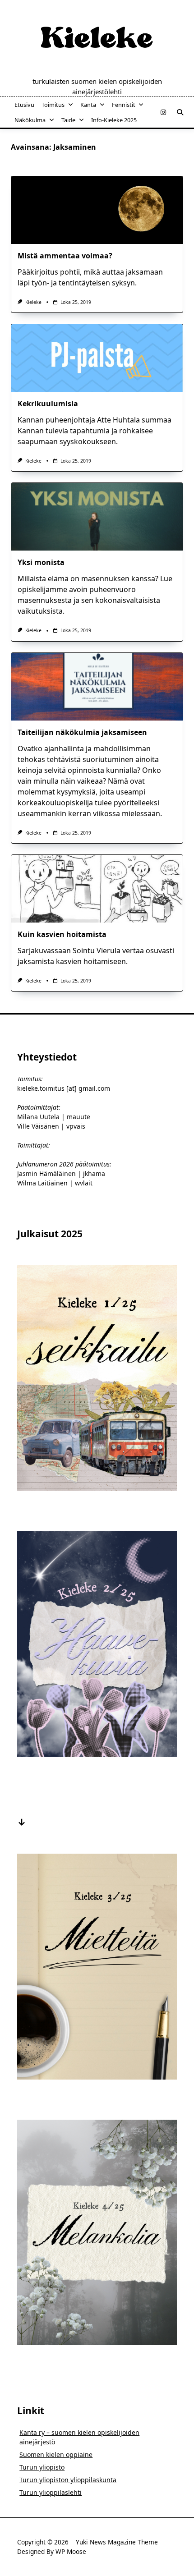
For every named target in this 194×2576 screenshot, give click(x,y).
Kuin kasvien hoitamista (62, 934)
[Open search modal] (180, 112)
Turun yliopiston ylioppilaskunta (68, 2480)
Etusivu (24, 105)
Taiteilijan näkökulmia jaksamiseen (82, 732)
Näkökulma (30, 120)
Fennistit (124, 105)
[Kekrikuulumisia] (97, 358)
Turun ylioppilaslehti (51, 2492)
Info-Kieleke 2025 (114, 120)
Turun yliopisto (42, 2467)
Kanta (88, 105)
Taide (68, 120)
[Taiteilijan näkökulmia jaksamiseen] (97, 687)
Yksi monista (41, 562)
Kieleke (33, 302)
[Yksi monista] (97, 517)
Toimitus (53, 105)
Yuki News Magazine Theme (117, 2542)
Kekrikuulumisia (48, 404)
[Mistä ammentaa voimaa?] (97, 210)
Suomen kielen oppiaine (56, 2454)
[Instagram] (163, 112)
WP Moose (71, 2551)
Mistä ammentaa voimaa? (65, 256)
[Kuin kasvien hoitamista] (97, 889)
